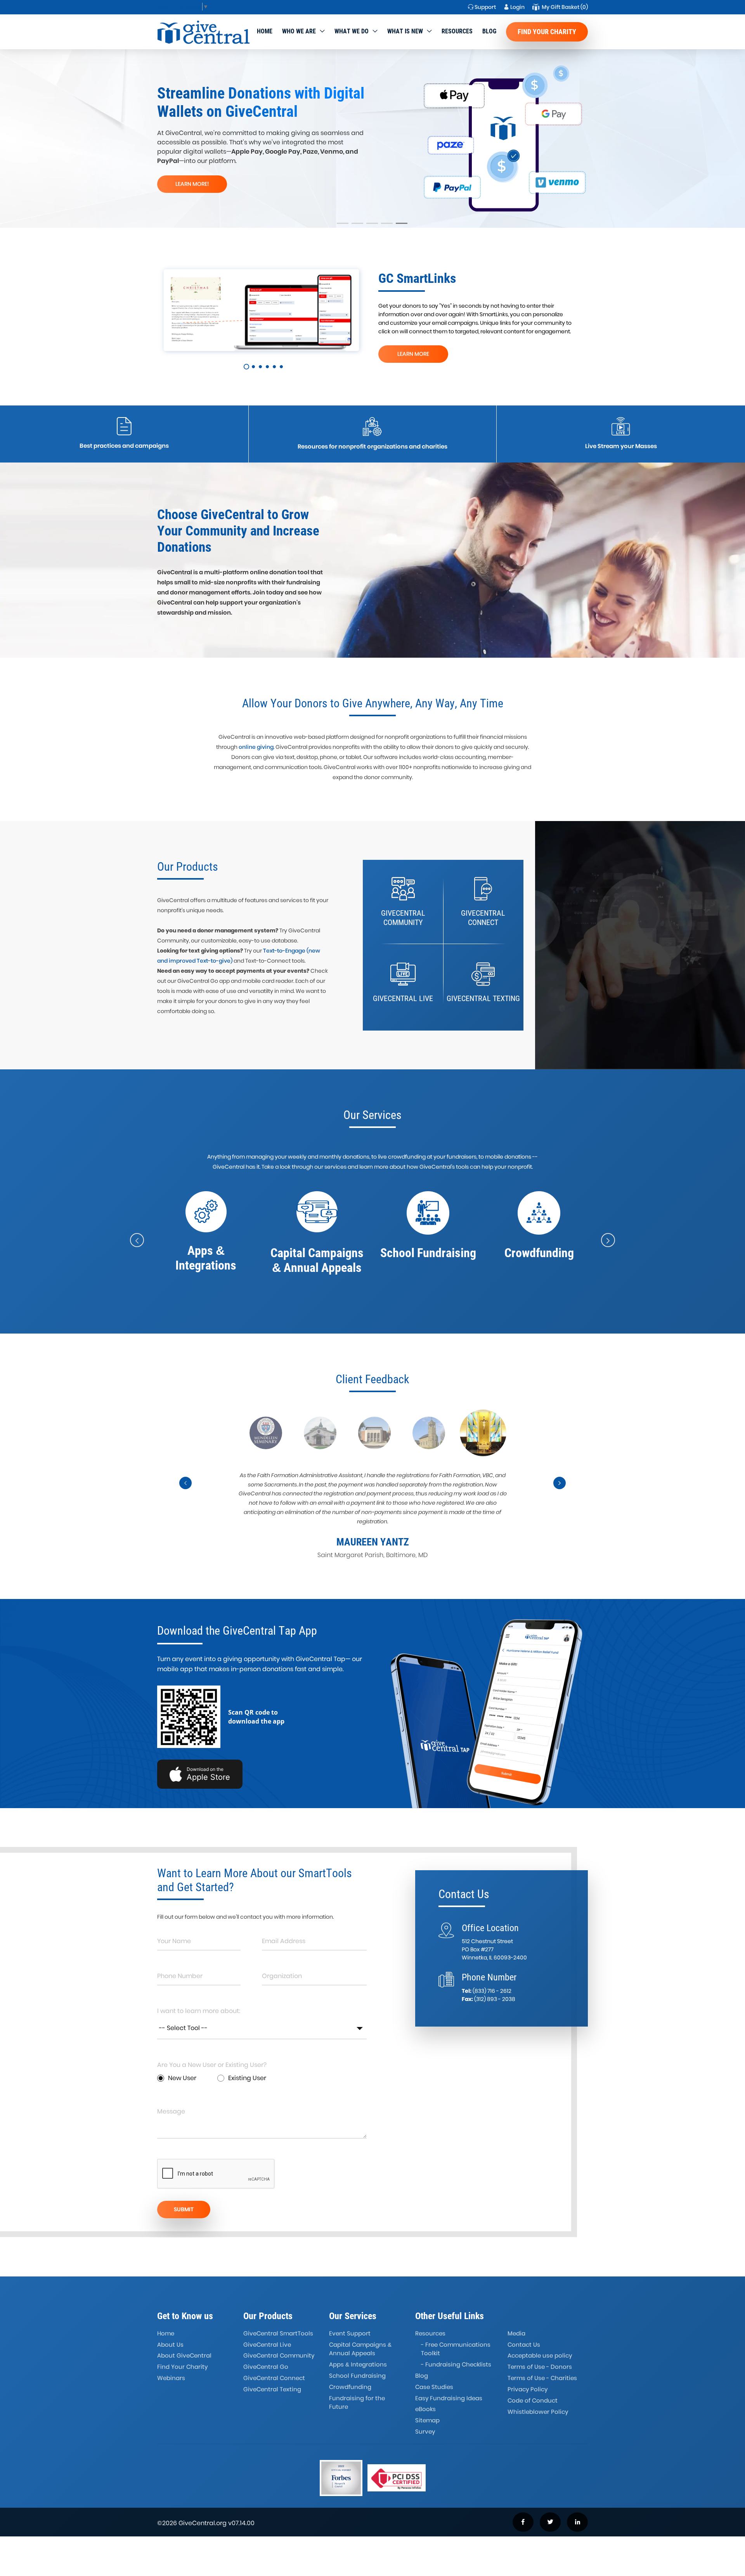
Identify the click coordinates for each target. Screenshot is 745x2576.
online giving (256, 747)
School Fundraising (357, 2376)
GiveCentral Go (266, 2367)
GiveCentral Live (267, 2345)
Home (265, 31)
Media (516, 2333)
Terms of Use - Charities (542, 2378)
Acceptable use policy (540, 2355)
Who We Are (299, 31)
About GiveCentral (184, 2355)
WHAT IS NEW (405, 31)
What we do (352, 31)
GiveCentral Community (279, 2355)
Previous (186, 1490)
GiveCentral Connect (274, 2378)
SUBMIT (184, 2209)
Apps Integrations (358, 2364)
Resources (457, 31)
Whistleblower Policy (538, 2412)
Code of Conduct (533, 2400)
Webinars (171, 2378)
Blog (489, 31)
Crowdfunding (350, 2387)
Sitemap (427, 2420)
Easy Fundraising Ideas (449, 2398)
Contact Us (524, 2345)
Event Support (350, 2333)
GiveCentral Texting (272, 2389)
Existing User (247, 2078)
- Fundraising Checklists (456, 2364)
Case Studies (434, 2387)
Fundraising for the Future (357, 2403)
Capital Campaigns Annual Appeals (360, 2349)
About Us (170, 2345)
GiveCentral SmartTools (278, 2333)
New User (182, 2078)
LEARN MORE (413, 354)
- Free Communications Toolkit (456, 2349)
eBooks (425, 2409)
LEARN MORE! (192, 184)
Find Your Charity (547, 32)
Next (560, 1490)
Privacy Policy (528, 2389)
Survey (425, 2431)
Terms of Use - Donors (540, 2367)
